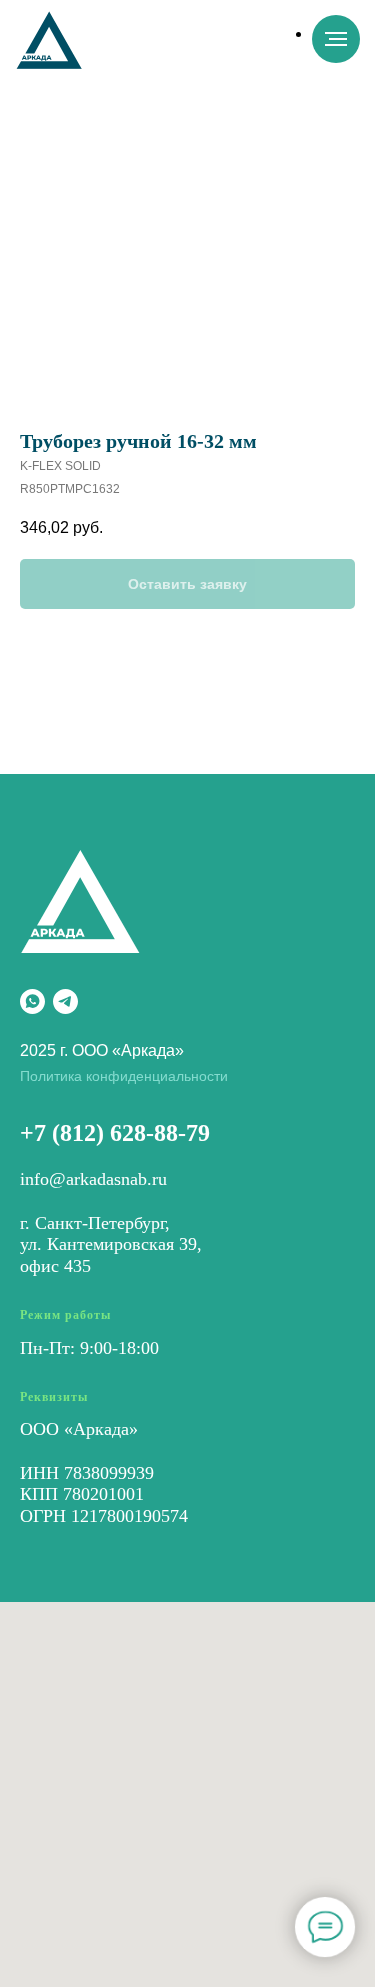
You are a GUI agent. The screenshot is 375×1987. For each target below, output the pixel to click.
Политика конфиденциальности (124, 1076)
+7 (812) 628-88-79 (115, 1133)
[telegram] (65, 1001)
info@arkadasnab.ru (93, 1179)
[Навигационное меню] (336, 39)
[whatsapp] (32, 1001)
